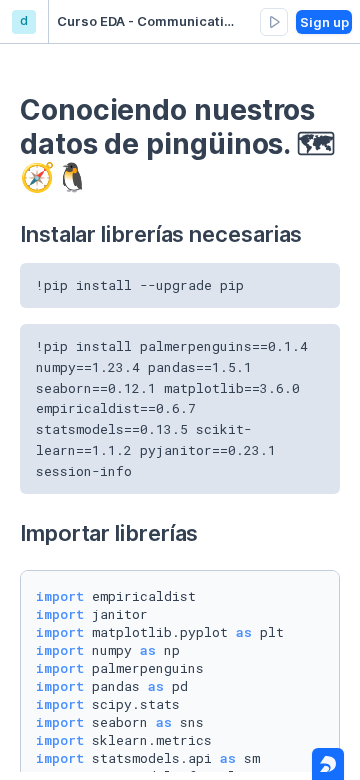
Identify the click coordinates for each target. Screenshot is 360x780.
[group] (274, 22)
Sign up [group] (324, 22)
